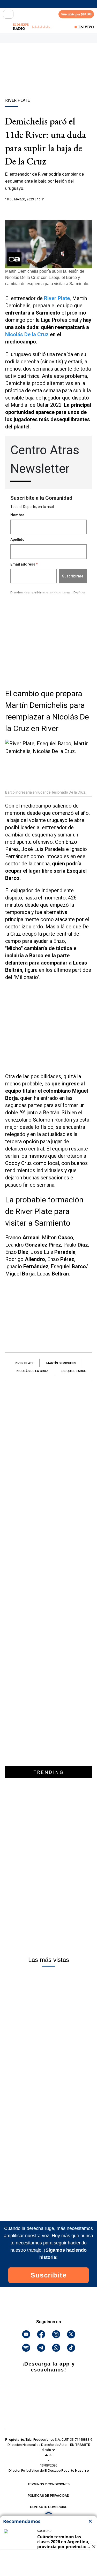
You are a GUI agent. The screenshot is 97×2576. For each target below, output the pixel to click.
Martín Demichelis (61, 1363)
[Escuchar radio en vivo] (7, 27)
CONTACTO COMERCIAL (48, 2507)
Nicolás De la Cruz (27, 334)
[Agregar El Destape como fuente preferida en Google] (48, 209)
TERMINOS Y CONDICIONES (49, 2484)
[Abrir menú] (8, 14)
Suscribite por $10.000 (76, 14)
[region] (49, 79)
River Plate (57, 298)
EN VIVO (86, 27)
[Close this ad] (93, 2547)
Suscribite (48, 2275)
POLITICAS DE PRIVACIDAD (48, 2496)
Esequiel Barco (74, 1371)
